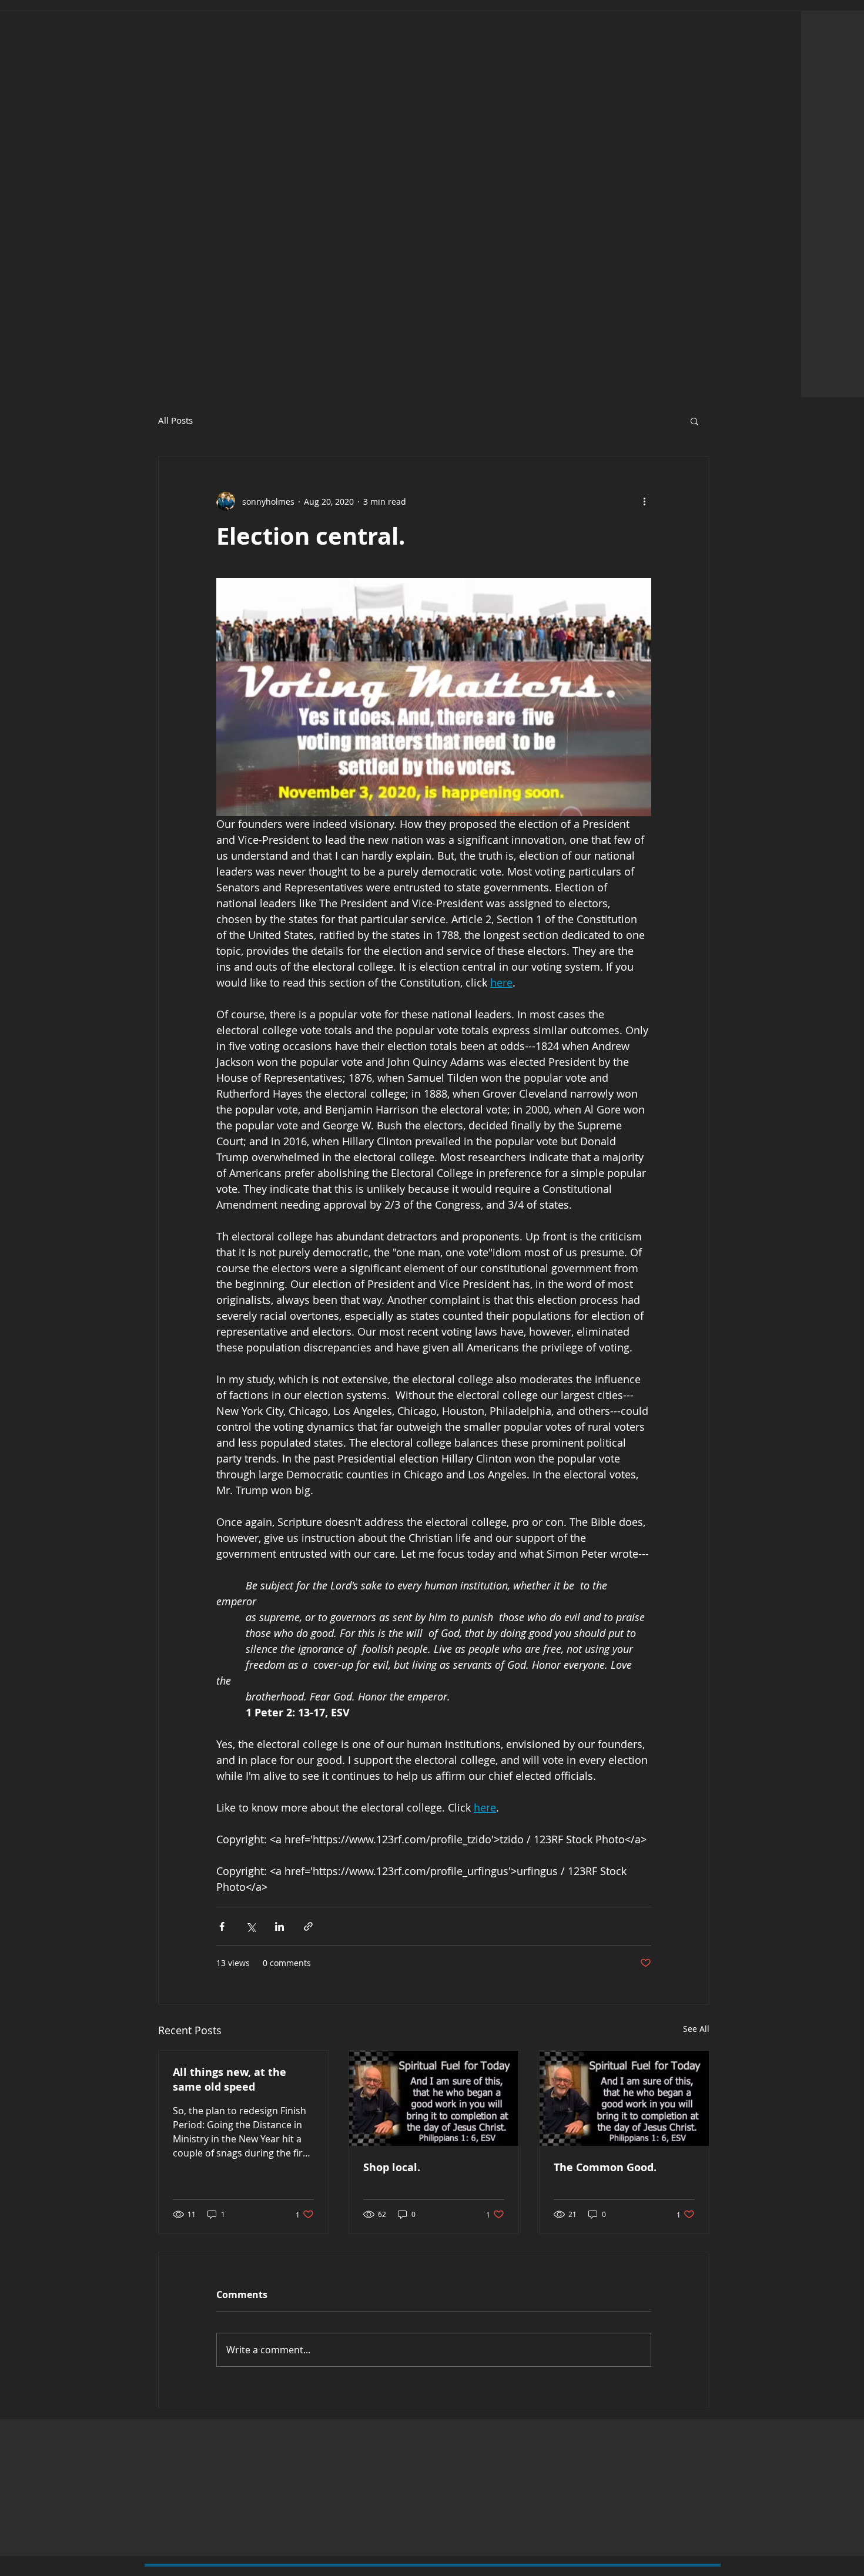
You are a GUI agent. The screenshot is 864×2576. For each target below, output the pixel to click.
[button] (694, 421)
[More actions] (644, 501)
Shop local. (392, 2167)
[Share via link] (308, 1926)
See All (696, 2029)
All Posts (175, 420)
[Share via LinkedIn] (279, 1926)
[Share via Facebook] (222, 1926)
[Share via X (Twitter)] (251, 1926)
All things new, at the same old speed (230, 2079)
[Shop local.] (434, 2098)
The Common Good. (605, 2167)
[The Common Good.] (624, 2098)
